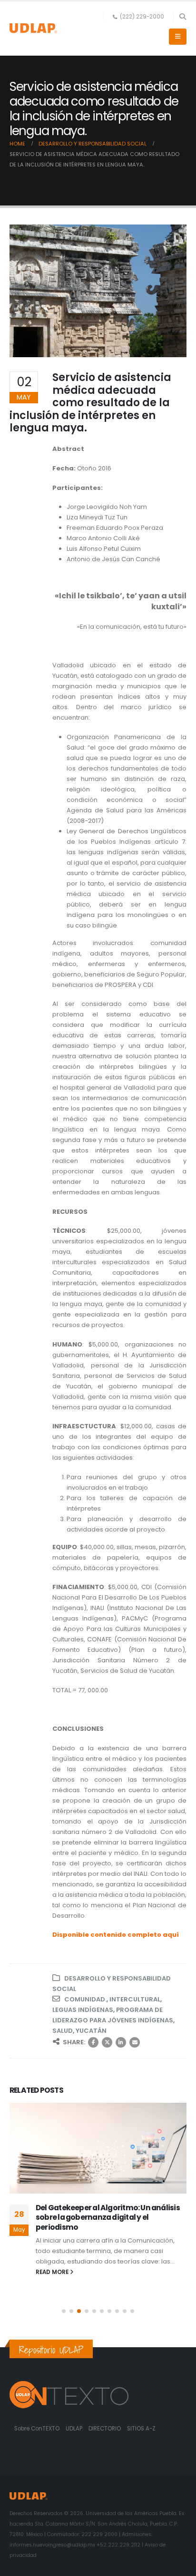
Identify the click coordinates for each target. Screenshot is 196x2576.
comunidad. (85, 1999)
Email (135, 2042)
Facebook (93, 2042)
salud (63, 2031)
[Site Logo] (33, 28)
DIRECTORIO (105, 2429)
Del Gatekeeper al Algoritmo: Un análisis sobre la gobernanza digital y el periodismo (108, 2217)
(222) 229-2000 (142, 17)
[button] (182, 17)
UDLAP (75, 2429)
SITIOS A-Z (141, 2429)
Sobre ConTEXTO (37, 2429)
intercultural (135, 1999)
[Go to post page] (98, 2148)
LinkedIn (121, 2042)
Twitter (107, 2042)
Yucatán (91, 2031)
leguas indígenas (83, 2010)
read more (53, 2272)
